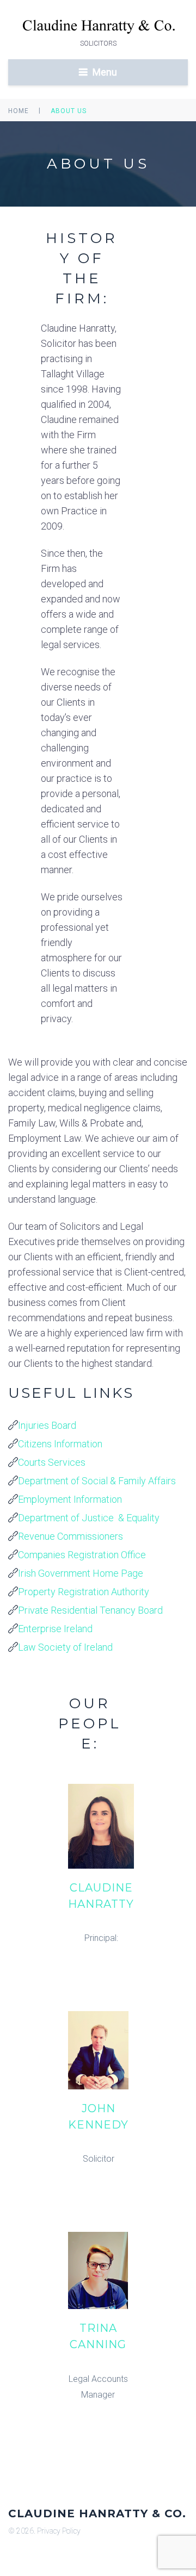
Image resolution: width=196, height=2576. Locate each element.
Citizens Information (60, 1444)
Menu (105, 72)
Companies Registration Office (82, 1555)
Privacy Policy (59, 2531)
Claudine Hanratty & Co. (97, 2513)
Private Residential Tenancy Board (90, 1610)
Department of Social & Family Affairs (97, 1481)
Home (19, 111)
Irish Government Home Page (81, 1573)
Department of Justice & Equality (89, 1518)
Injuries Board (47, 1425)
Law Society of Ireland (65, 1647)
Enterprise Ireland (55, 1629)
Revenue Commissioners (71, 1536)
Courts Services (52, 1462)
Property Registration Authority (84, 1592)
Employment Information (70, 1499)
